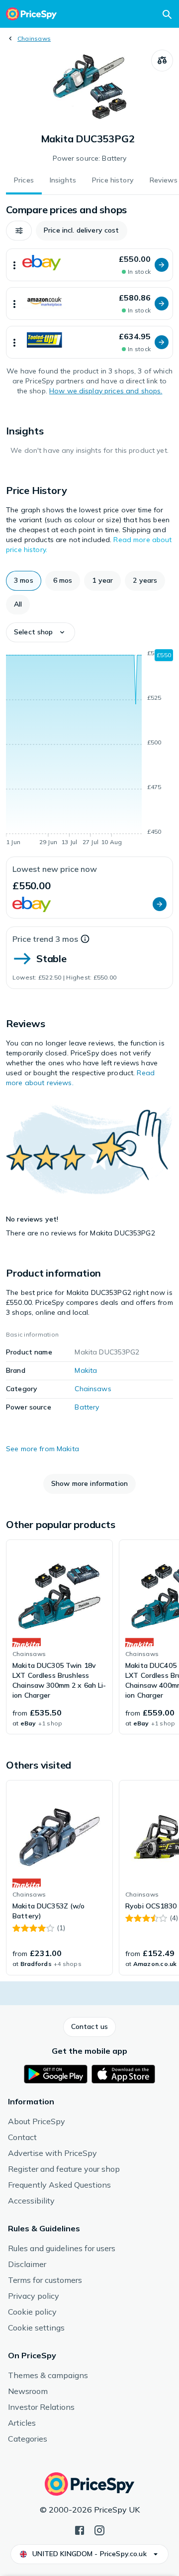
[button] (19, 231)
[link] (59, 1637)
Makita (86, 1370)
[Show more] (14, 265)
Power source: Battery (90, 158)
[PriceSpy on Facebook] (80, 2529)
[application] (89, 749)
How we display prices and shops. (106, 391)
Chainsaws (34, 38)
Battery (87, 1407)
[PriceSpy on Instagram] (99, 2529)
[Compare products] (162, 61)
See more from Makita (43, 1449)
